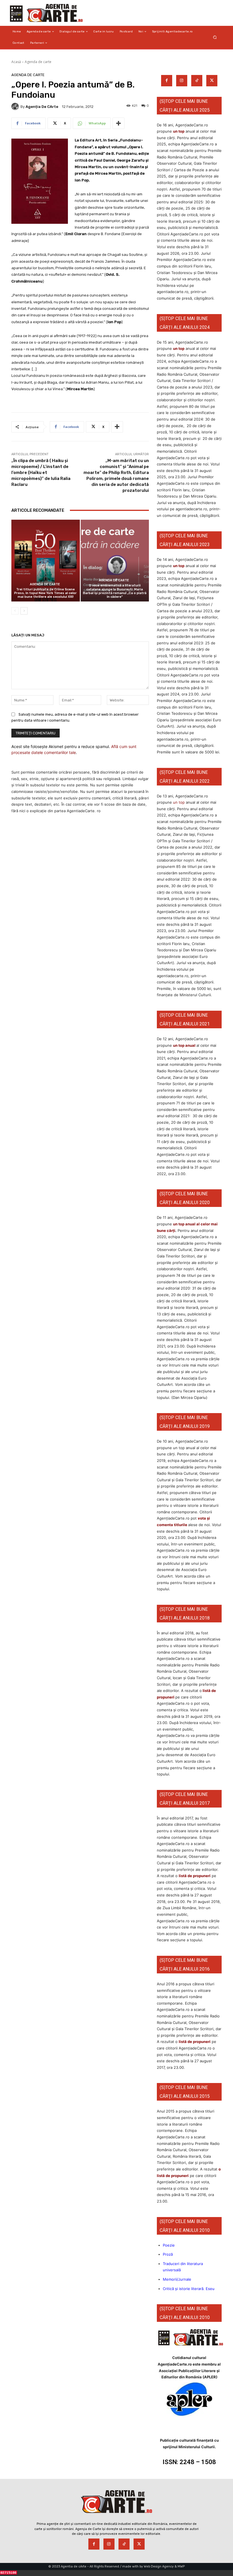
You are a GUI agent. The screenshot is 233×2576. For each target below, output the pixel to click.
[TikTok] (197, 81)
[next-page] (24, 611)
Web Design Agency (159, 2566)
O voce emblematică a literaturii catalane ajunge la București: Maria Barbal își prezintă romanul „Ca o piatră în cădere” (115, 591)
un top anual (185, 1045)
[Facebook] (167, 81)
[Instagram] (182, 81)
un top (179, 131)
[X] (212, 81)
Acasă (16, 62)
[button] (215, 37)
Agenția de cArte (42, 107)
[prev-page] (15, 611)
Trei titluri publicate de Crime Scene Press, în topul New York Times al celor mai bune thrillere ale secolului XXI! (45, 593)
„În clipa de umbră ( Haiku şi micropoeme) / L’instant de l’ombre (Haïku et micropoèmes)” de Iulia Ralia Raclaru (41, 473)
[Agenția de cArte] (16, 106)
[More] (118, 123)
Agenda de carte (38, 62)
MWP (181, 2566)
